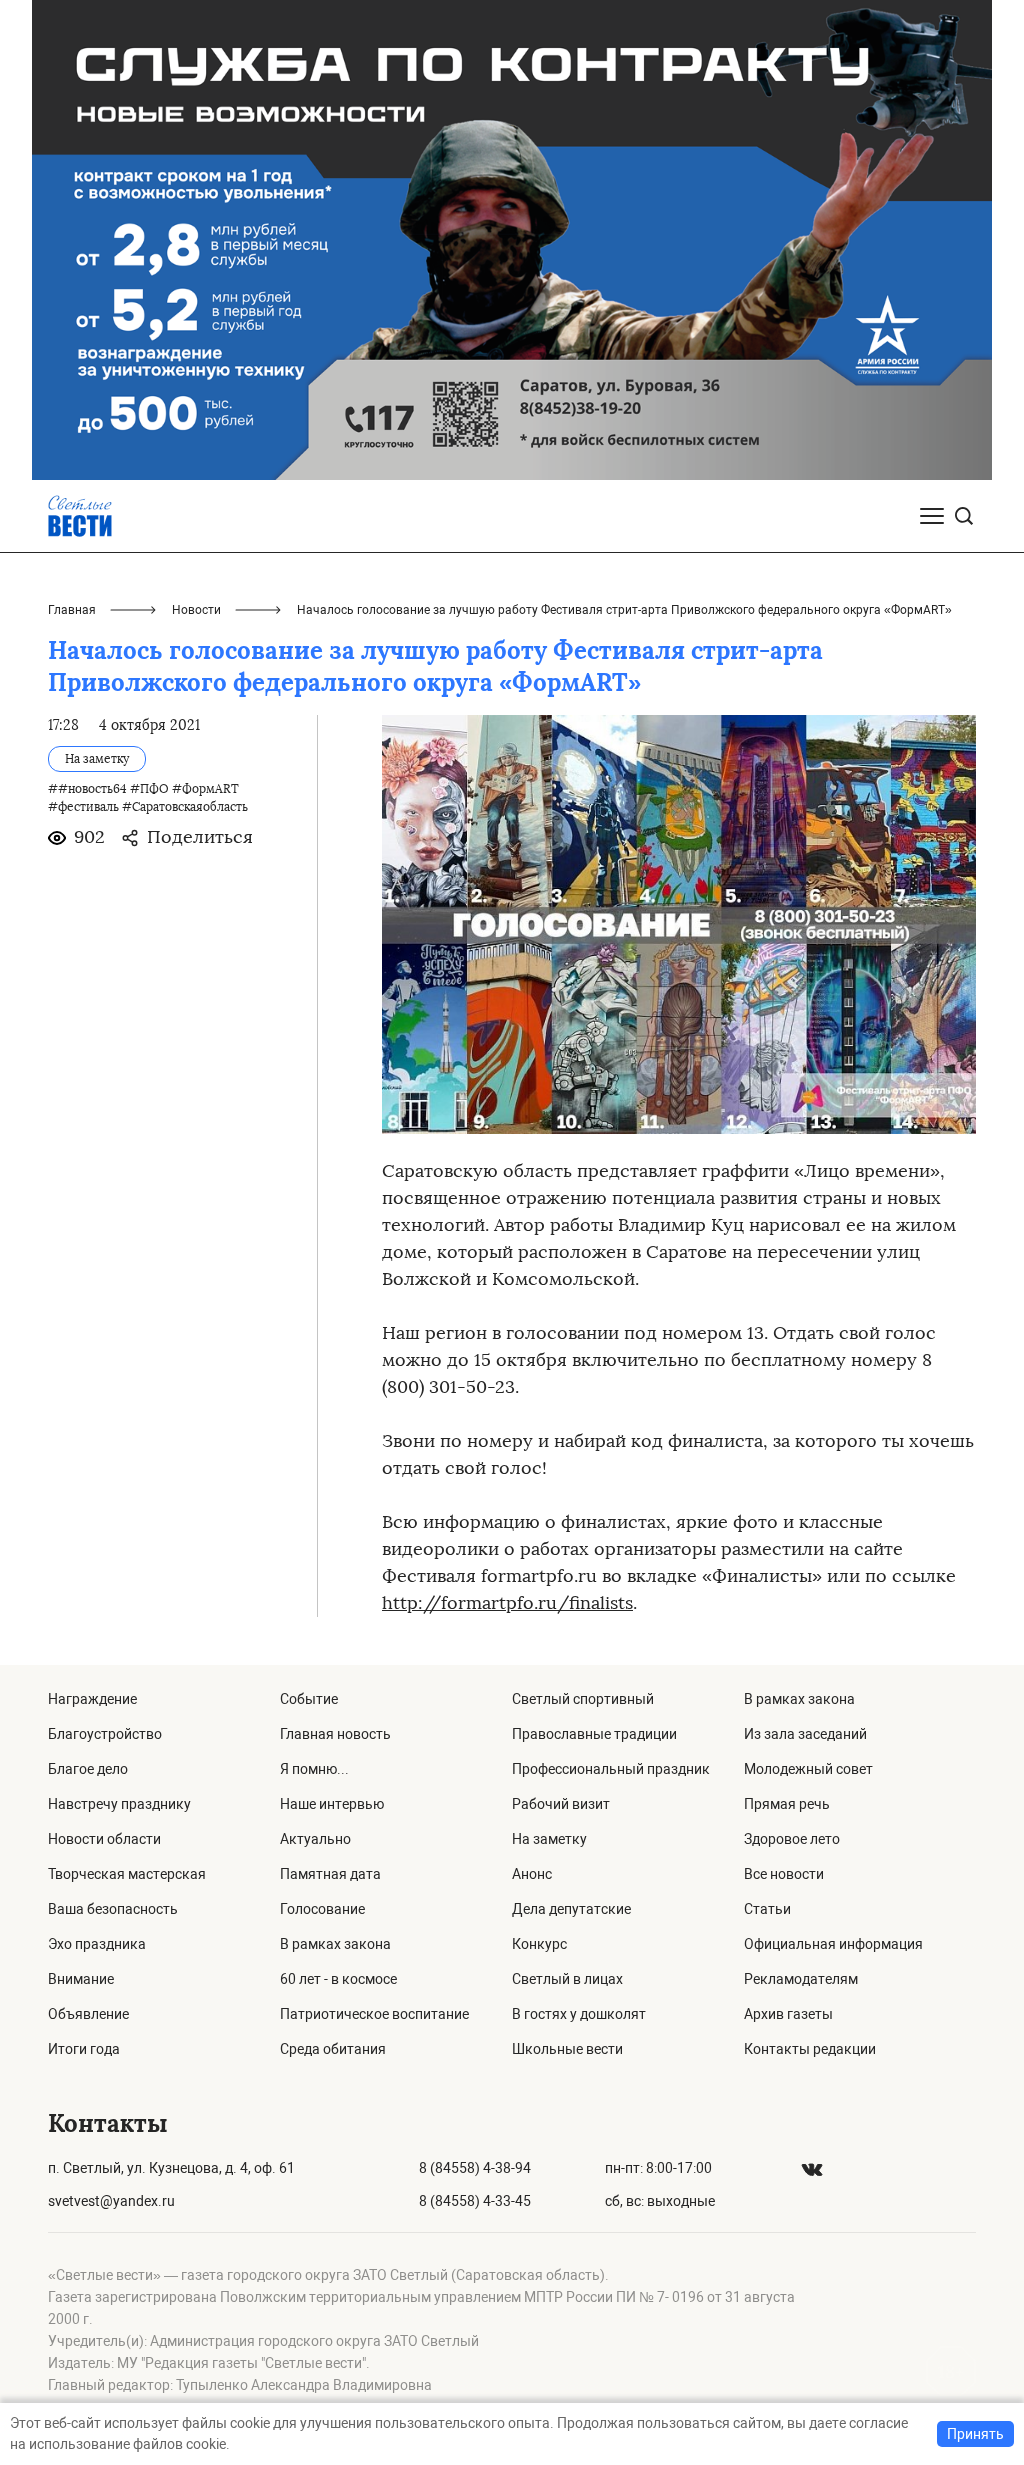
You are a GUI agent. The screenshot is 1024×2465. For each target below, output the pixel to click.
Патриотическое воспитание (374, 2014)
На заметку (549, 1839)
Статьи (767, 1909)
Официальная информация (833, 1944)
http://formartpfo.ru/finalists (507, 1603)
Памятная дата (330, 1874)
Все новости (784, 1874)
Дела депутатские (571, 1909)
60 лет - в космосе (338, 1979)
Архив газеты (788, 2014)
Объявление (88, 2014)
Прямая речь (787, 1804)
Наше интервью (332, 1804)
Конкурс (539, 1944)
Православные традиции (594, 1734)
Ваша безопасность (113, 1909)
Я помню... (314, 1769)
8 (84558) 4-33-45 (475, 2201)
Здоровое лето (792, 1839)
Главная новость (335, 1734)
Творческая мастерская (127, 1874)
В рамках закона (335, 1944)
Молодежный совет (808, 1769)
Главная (72, 610)
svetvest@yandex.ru (111, 2201)
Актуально (315, 1839)
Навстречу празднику (119, 1804)
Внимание (81, 1979)
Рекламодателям (801, 1979)
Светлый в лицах (567, 1979)
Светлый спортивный (583, 1699)
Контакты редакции (810, 2049)
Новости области (104, 1839)
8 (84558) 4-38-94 (475, 2168)
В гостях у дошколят (579, 2014)
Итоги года (84, 2049)
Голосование (322, 1909)
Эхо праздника (97, 1944)
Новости (196, 610)
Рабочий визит (561, 1804)
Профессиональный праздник (611, 1769)
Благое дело (88, 1769)
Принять (975, 2434)
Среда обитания (333, 2049)
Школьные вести (567, 2049)
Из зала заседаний (805, 1734)
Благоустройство (105, 1734)
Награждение (92, 1699)
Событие (309, 1699)
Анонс (532, 1874)
